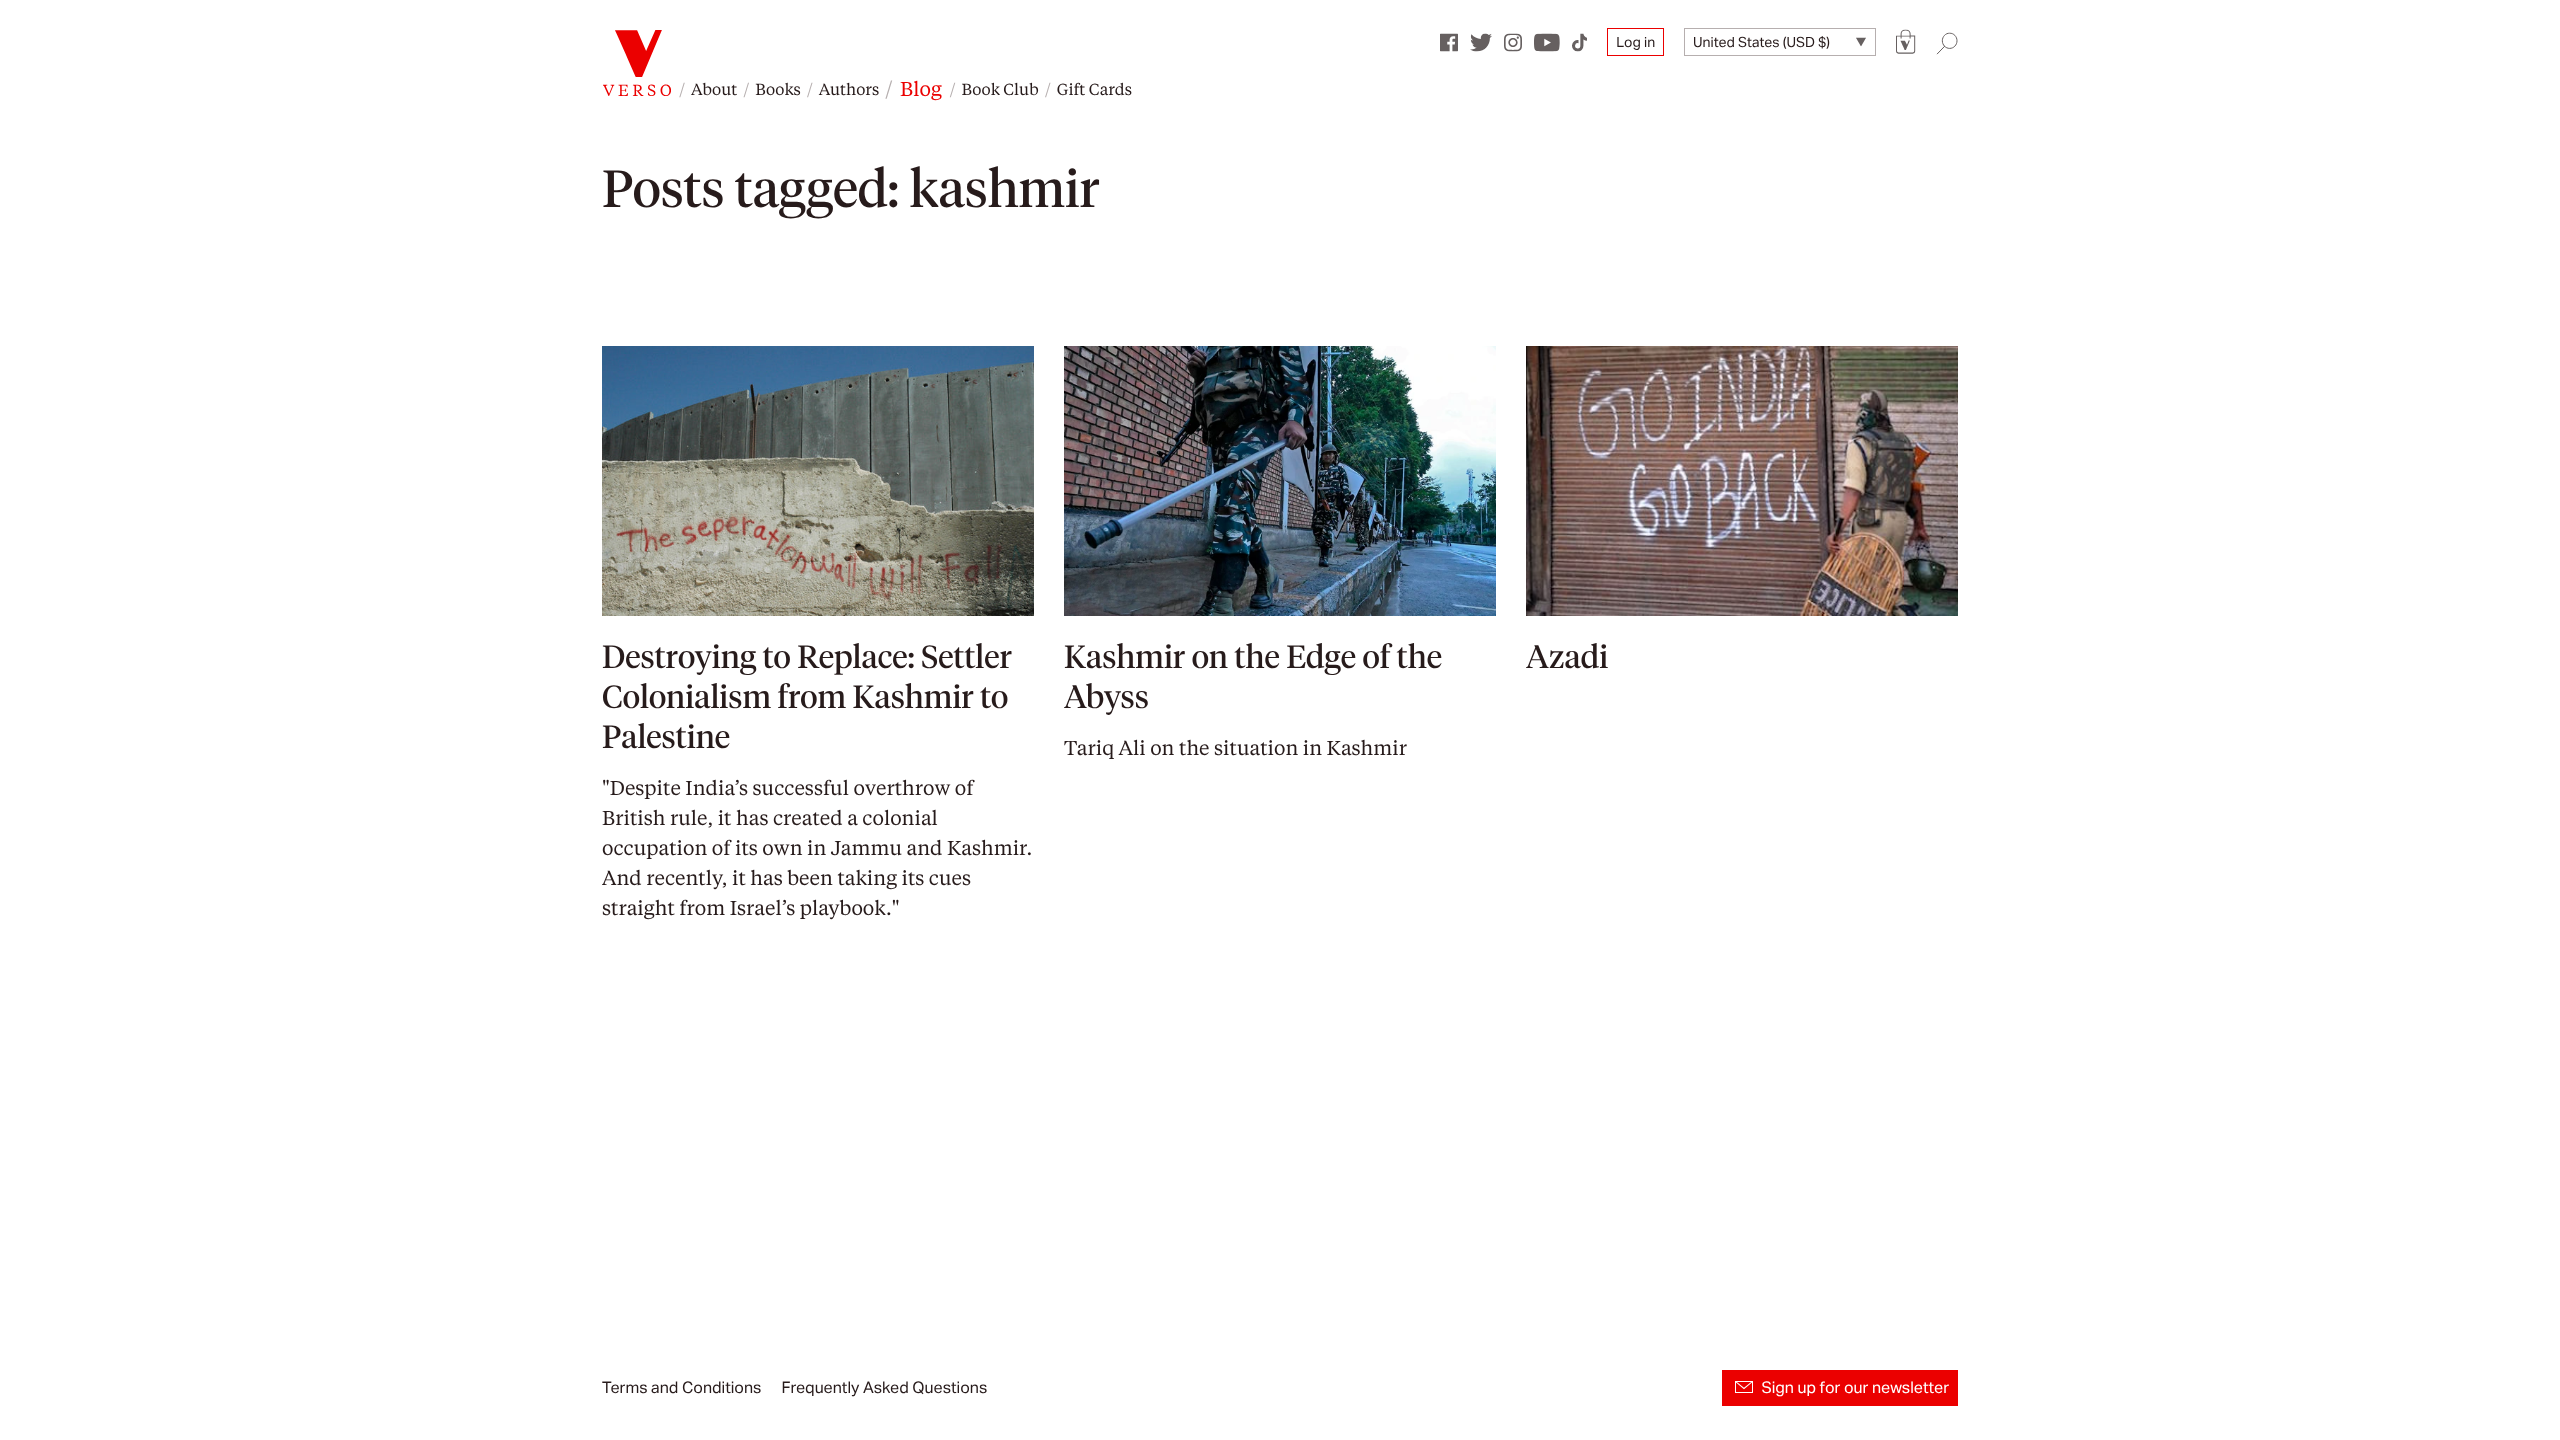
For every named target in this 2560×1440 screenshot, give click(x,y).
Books (778, 88)
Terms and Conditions (681, 1387)
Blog (921, 88)
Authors (849, 88)
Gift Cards (1094, 88)
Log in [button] (1635, 42)
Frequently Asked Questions (884, 1387)
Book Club (999, 88)
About (714, 88)
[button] (1906, 42)
